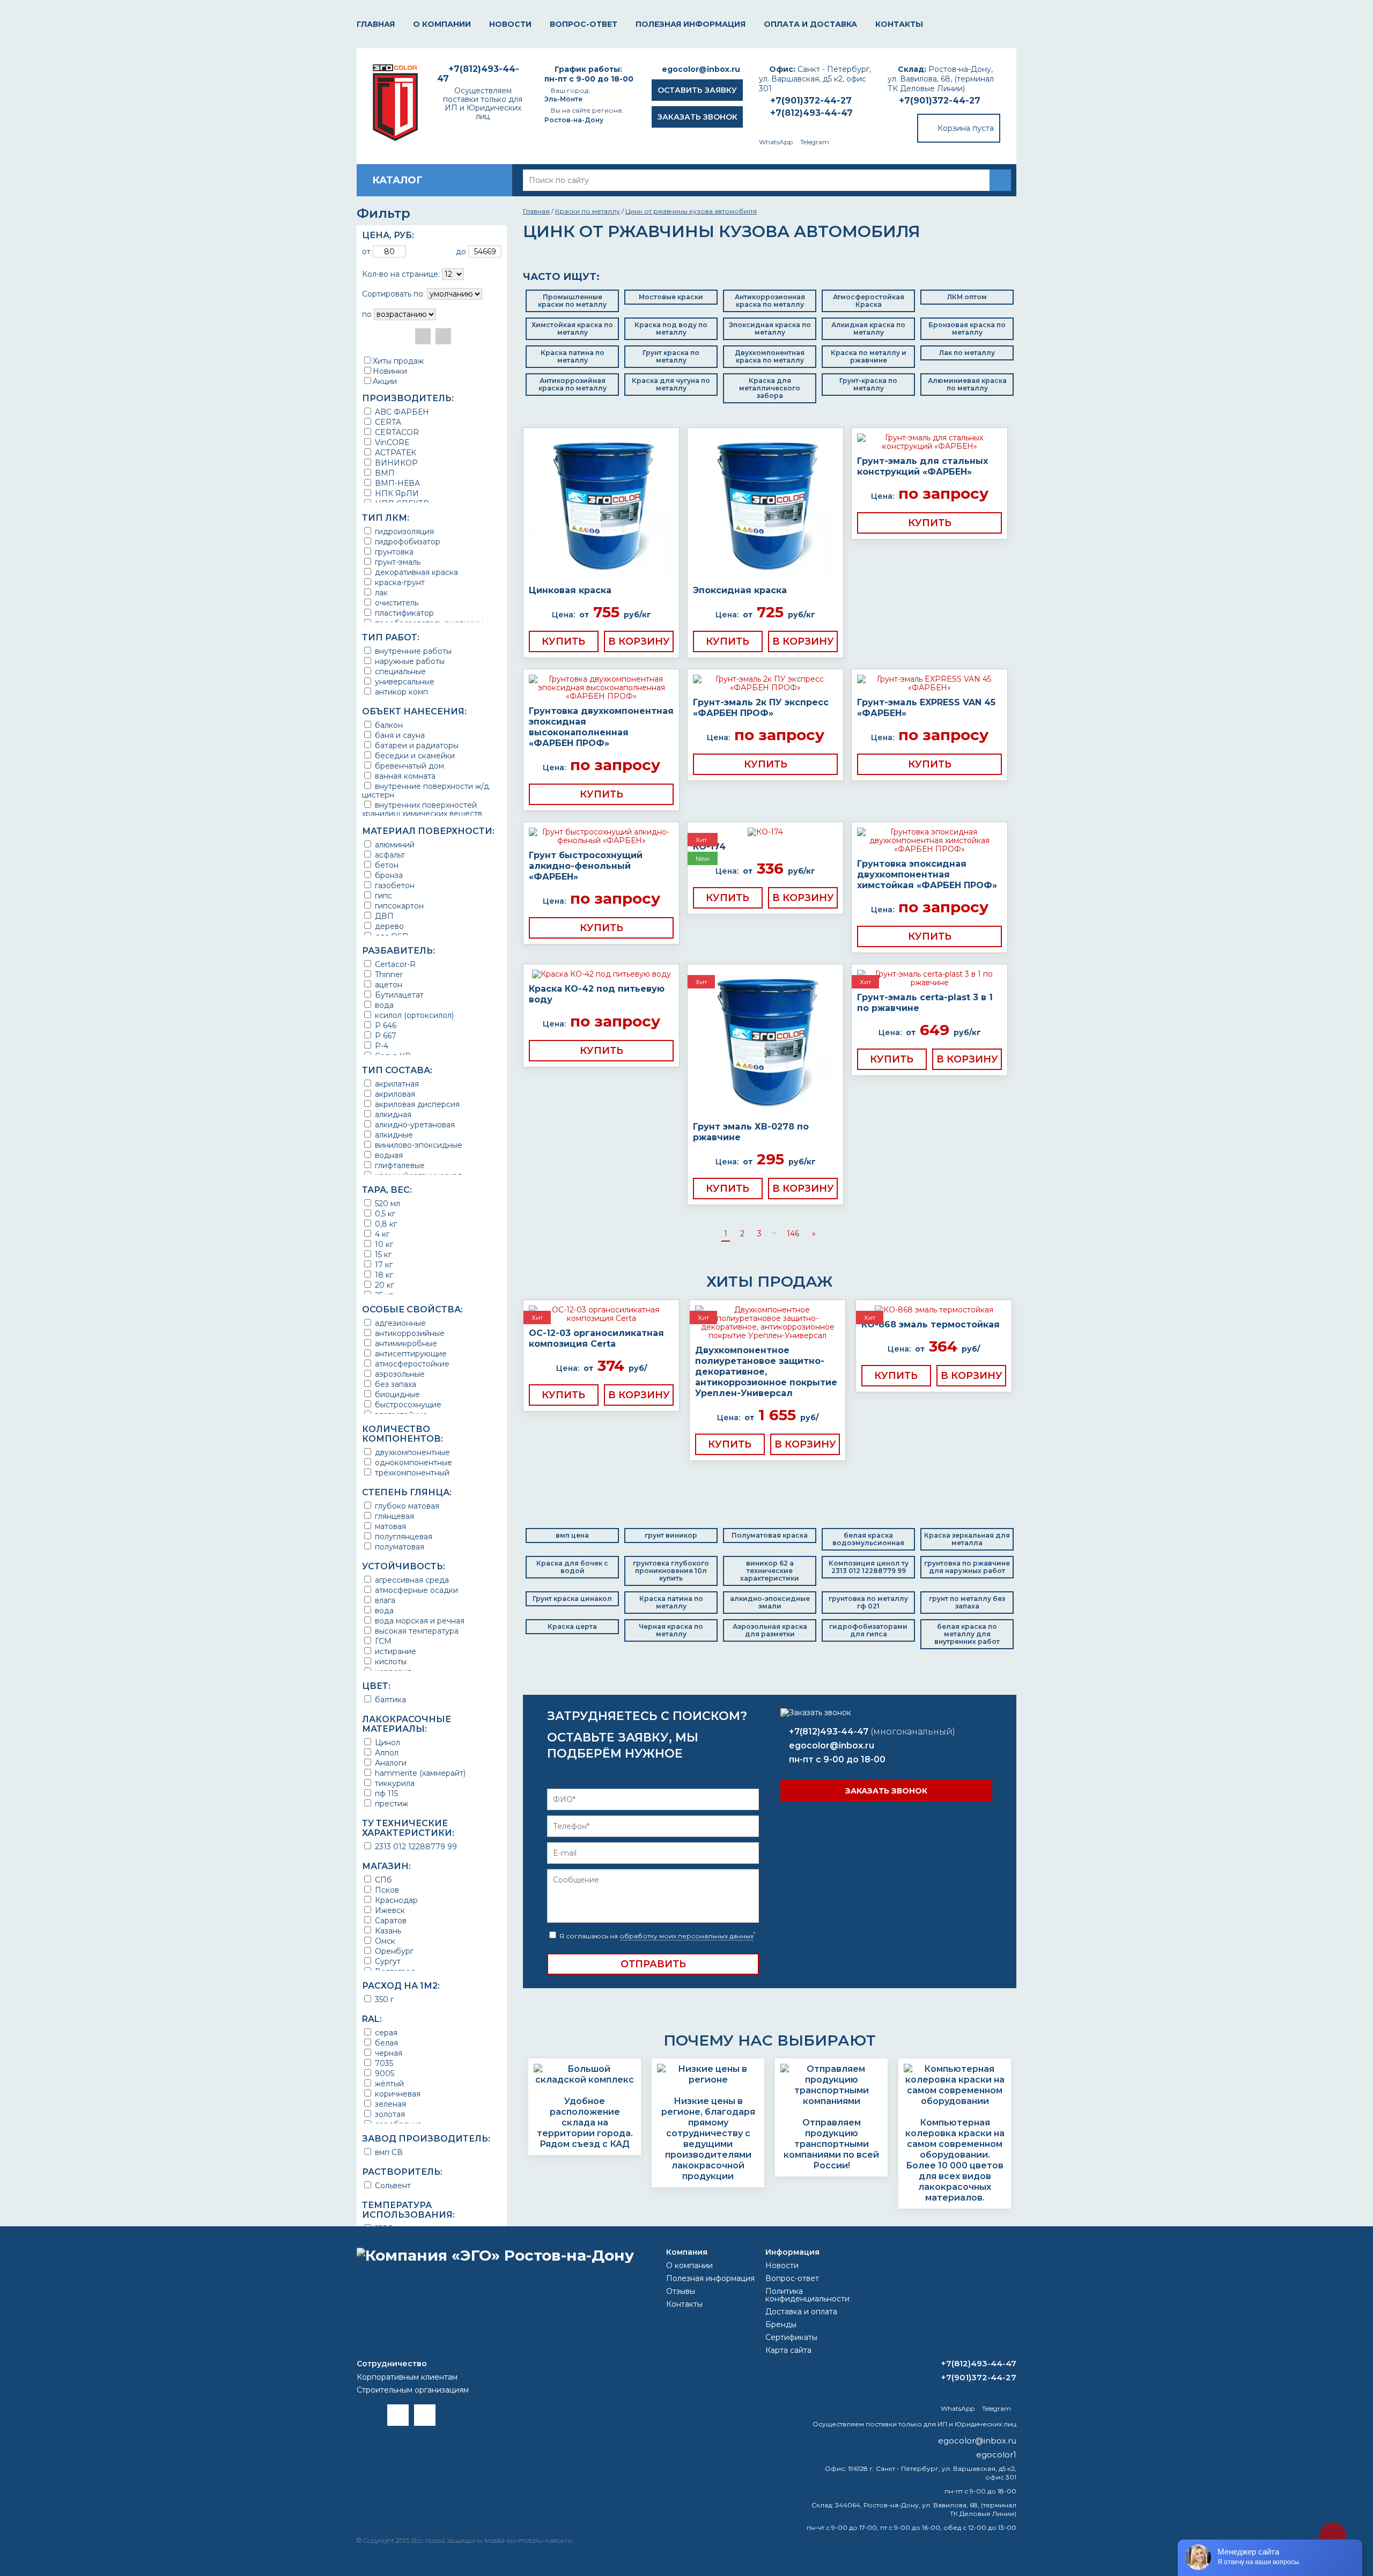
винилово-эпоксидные (418, 1145)
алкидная (392, 1114)
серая (385, 2032)
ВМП (384, 473)
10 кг (383, 1244)
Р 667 (385, 1035)
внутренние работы (412, 651)
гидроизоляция (403, 531)
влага (384, 1600)
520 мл (386, 1203)
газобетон (394, 885)
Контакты (899, 24)
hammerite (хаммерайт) (419, 1773)
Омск (384, 1941)
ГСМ (382, 1641)
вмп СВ (388, 2152)
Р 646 (385, 1025)
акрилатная (396, 1084)
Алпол (386, 1752)
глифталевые (399, 1165)
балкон (388, 725)
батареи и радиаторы (416, 745)
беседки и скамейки (414, 755)
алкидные (393, 1135)
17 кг (383, 1264)
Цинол (386, 1742)
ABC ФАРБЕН (401, 412)
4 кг (381, 1234)
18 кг (383, 1275)
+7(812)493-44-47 (811, 113)
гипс (382, 895)
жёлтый (388, 2083)
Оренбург (393, 1951)
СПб (382, 1880)
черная (387, 2053)
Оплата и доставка (810, 24)
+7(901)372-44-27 (940, 101)
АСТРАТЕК (394, 452)
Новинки (390, 371)
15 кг (382, 1254)
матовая (389, 1526)
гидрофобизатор (407, 541)
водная (388, 1155)
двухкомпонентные (411, 1452)
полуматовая (398, 1547)
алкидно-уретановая (414, 1124)
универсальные (404, 681)
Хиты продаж (398, 361)
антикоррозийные (409, 1333)
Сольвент (392, 2185)
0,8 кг (385, 1224)
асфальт (389, 855)
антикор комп (400, 692)
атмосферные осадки (415, 1590)
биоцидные (396, 1394)
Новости (510, 24)
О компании (442, 24)
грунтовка (393, 552)
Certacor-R (394, 964)
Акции (385, 381)
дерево (388, 926)
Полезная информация (691, 24)
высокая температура (416, 1631)
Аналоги (390, 1763)
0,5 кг (384, 1213)
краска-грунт (399, 582)
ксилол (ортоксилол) (413, 1015)
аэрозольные (399, 1374)
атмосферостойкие (411, 1364)
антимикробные (405, 1343)
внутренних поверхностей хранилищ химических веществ (422, 809)
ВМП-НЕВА (396, 483)
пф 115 (385, 1793)
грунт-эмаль (397, 562)
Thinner (388, 974)
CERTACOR (396, 432)
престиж (390, 1803)
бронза (388, 875)
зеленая (389, 2104)
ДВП (383, 916)
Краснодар (395, 1900)
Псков (386, 1890)
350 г (383, 1999)
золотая (389, 2114)
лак (380, 592)
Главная (376, 24)
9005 (383, 2073)
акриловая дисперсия (416, 1104)
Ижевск (389, 1910)
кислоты (390, 1661)
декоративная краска (415, 572)
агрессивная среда (411, 1580)
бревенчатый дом (408, 766)
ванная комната (404, 776)
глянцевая (393, 1516)
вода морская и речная (419, 1621)
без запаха (394, 1384)
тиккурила (394, 1783)
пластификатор (403, 613)
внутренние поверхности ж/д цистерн (426, 790)
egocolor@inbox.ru (701, 69)
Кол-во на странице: (401, 274)
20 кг (383, 1285)
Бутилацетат (398, 995)
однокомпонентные (412, 1462)
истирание (394, 1651)
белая (385, 2043)
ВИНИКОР (395, 463)
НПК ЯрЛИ (396, 493)
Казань (387, 1931)
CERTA (387, 422)
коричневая (397, 2094)
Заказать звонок (697, 117)
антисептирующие (410, 1353)
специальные (399, 671)
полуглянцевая (403, 1536)
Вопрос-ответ (584, 24)
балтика (389, 1699)
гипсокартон (398, 906)
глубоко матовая (406, 1506)
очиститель (396, 603)
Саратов (390, 1920)
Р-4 (381, 1046)
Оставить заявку (697, 90)
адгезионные (399, 1323)
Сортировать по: (393, 294)
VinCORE (391, 442)
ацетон (387, 984)
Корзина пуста (966, 128)
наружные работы (409, 661)
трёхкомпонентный (411, 1472)
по (367, 314)
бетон (386, 865)
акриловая (394, 1094)
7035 (383, 2063)
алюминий (394, 844)
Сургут (387, 1961)
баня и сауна (399, 735)
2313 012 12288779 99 (415, 1846)
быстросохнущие (407, 1404)
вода (383, 1005)
